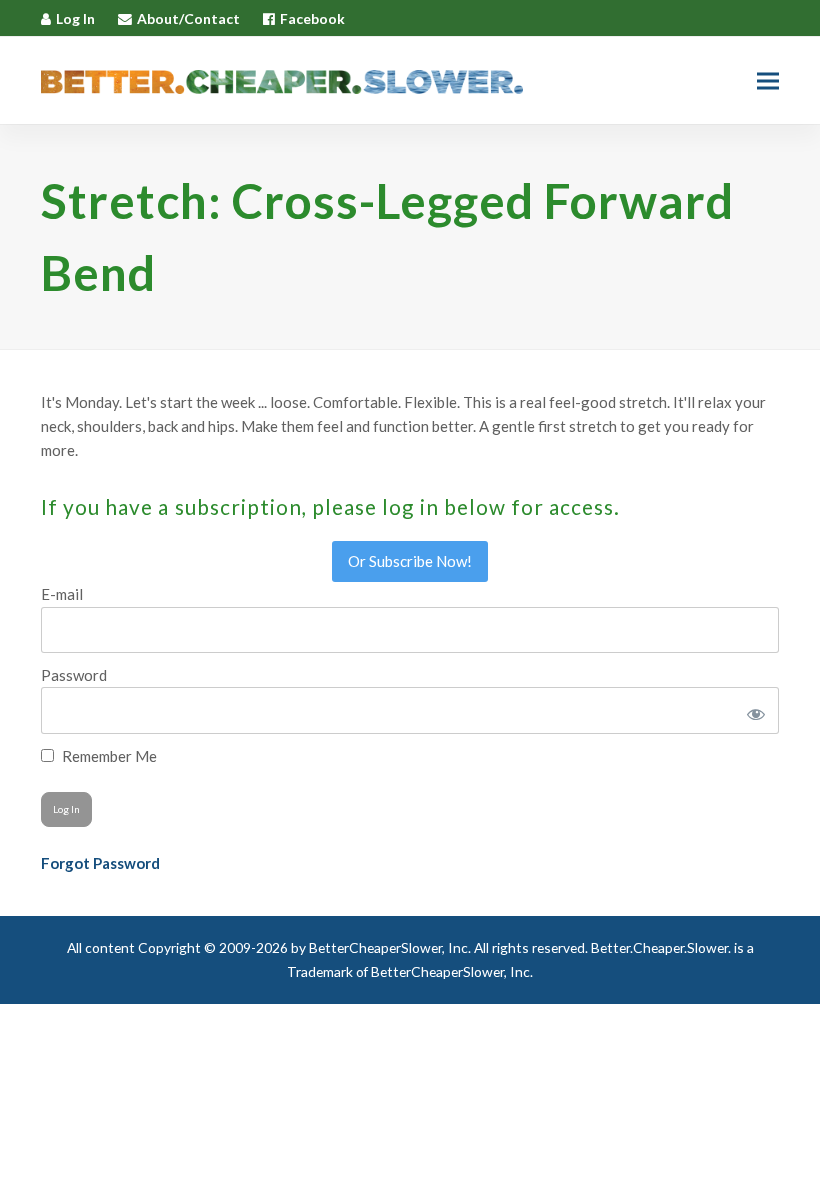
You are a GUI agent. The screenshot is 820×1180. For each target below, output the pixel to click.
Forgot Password (100, 863)
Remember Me (108, 756)
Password (74, 675)
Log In (75, 18)
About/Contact (188, 18)
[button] (768, 80)
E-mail (62, 594)
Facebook (312, 18)
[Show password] (752, 710)
